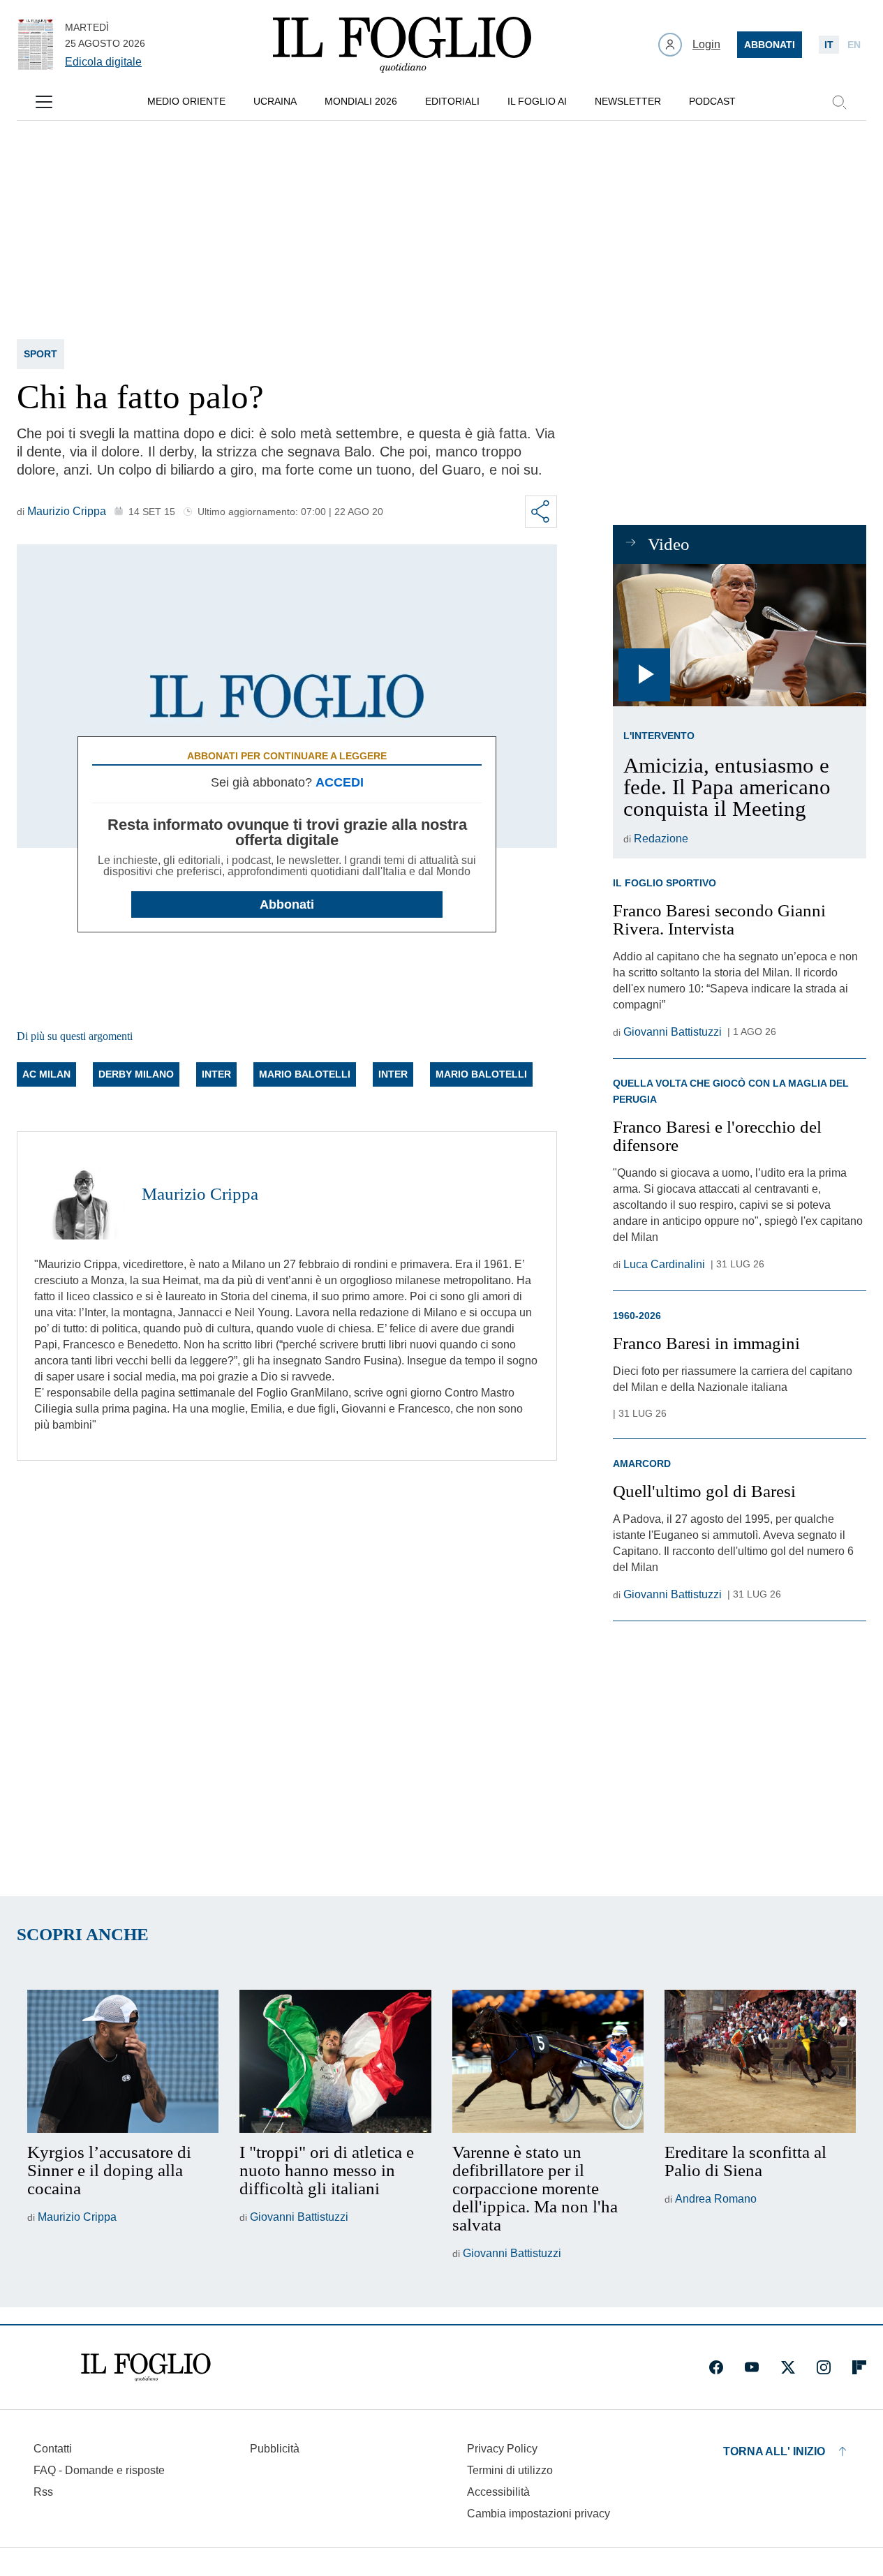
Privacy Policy (502, 2449)
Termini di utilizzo (510, 2470)
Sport (40, 354)
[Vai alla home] (402, 45)
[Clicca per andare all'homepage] (146, 2367)
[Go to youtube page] (752, 2367)
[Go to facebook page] (716, 2367)
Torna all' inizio (774, 2451)
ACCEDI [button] (340, 782)
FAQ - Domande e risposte (99, 2470)
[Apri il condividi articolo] (541, 512)
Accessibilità (498, 2492)
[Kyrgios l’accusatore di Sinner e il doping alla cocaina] (123, 2062)
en (854, 45)
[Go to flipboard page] (859, 2367)
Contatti (53, 2449)
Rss (43, 2492)
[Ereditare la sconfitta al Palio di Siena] (760, 2062)
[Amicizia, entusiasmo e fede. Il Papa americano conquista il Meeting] (740, 635)
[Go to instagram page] (824, 2367)
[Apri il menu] (44, 102)
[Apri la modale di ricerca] (839, 102)
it (829, 45)
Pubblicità (275, 2449)
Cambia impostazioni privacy (539, 2514)
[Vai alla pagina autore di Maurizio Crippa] (80, 1194)
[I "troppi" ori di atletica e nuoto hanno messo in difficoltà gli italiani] (335, 2062)
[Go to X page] (788, 2367)
